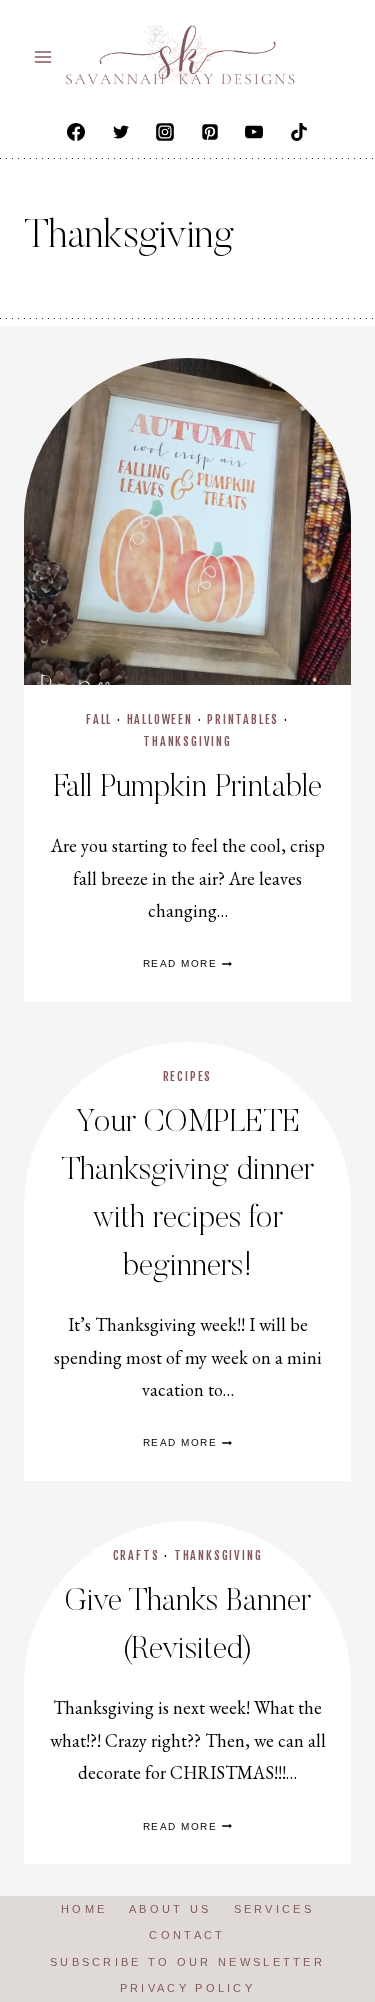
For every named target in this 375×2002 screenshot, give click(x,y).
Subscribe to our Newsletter (187, 1962)
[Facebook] (76, 132)
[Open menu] (43, 56)
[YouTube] (254, 132)
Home (84, 1909)
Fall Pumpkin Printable (188, 788)
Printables (243, 719)
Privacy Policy (187, 1988)
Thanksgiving (187, 741)
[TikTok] (299, 132)
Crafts (136, 1555)
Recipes (188, 1076)
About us (170, 1909)
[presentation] (187, 521)
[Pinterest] (210, 132)
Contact (187, 1935)
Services (274, 1909)
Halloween (160, 719)
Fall (99, 719)
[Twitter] (121, 132)
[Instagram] (165, 132)
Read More (188, 963)
